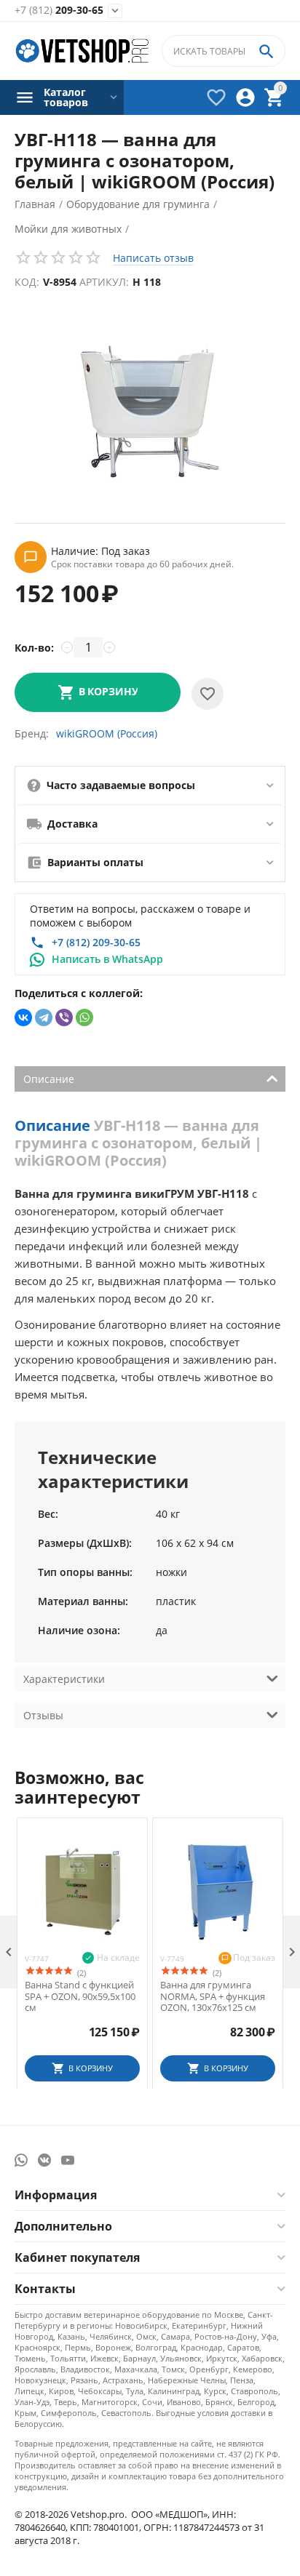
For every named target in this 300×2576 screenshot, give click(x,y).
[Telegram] (44, 1017)
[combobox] (224, 51)
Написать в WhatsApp (107, 959)
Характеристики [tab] (64, 1679)
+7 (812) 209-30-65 (96, 942)
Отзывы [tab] (43, 1715)
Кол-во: (34, 648)
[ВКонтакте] (23, 1017)
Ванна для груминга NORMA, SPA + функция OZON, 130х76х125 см (213, 1997)
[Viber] (64, 1017)
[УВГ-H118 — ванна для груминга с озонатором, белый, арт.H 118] (150, 411)
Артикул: (104, 282)
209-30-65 (59, 11)
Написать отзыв (153, 258)
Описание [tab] (49, 1079)
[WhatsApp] (84, 1017)
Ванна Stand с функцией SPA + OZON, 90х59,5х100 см (80, 1997)
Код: (27, 282)
